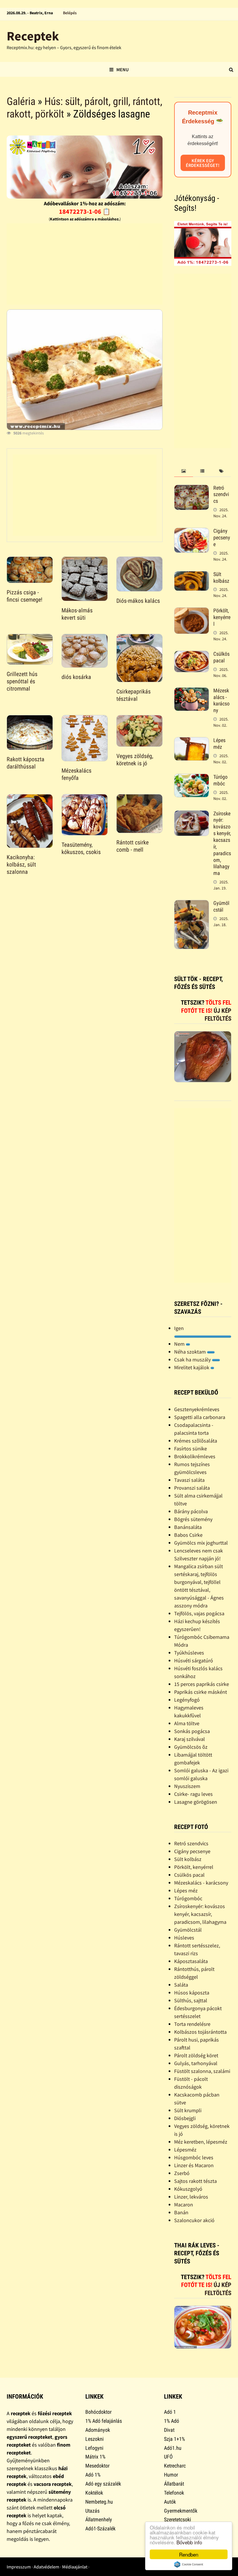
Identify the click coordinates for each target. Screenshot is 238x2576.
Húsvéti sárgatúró (194, 1660)
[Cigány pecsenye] (192, 532)
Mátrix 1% (95, 2457)
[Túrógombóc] (192, 778)
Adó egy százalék (103, 2484)
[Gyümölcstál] (192, 904)
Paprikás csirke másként (201, 1692)
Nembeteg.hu (99, 2502)
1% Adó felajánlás (104, 2421)
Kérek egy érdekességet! (203, 163)
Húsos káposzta (192, 1993)
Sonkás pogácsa (192, 1731)
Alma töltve (187, 1723)
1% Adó (172, 2421)
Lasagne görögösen (196, 1802)
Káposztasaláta (191, 1961)
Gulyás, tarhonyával (196, 2063)
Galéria (21, 101)
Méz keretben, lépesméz (201, 2142)
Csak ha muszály (193, 1360)
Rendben (189, 2554)
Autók (170, 2502)
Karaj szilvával (190, 1739)
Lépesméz (185, 2150)
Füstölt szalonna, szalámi (202, 2071)
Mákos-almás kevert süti (77, 614)
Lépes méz (219, 744)
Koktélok (94, 2493)
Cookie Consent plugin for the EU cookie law (189, 2564)
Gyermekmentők (181, 2511)
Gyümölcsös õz (191, 1747)
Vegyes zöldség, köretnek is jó (135, 760)
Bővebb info (189, 2542)
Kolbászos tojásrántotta (200, 2032)
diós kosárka (76, 677)
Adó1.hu (173, 2448)
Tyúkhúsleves (189, 1653)
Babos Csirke (188, 1535)
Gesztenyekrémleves (197, 1409)
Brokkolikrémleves (195, 1456)
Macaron (184, 2205)
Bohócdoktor (98, 2412)
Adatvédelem (46, 2567)
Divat (169, 2430)
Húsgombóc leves (194, 2157)
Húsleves (184, 1938)
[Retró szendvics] (192, 489)
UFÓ (168, 2457)
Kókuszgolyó (188, 2189)
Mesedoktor (97, 2466)
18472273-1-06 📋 (85, 211)
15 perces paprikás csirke (202, 1684)
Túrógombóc (220, 780)
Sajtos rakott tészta (195, 2181)
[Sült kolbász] (192, 575)
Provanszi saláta (192, 1488)
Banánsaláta (188, 1527)
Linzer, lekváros (191, 2197)
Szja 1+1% (174, 2439)
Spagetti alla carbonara (200, 1417)
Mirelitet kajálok (192, 1367)
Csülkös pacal (221, 657)
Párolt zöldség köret (196, 2055)
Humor (171, 2475)
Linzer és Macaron (194, 2165)
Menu (122, 69)
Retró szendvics (221, 494)
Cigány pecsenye (222, 538)
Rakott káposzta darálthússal (26, 763)
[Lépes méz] (192, 741)
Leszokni (94, 2439)
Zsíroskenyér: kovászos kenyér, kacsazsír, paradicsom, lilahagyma (200, 1914)
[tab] (184, 471)
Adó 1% (93, 2475)
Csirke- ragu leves (193, 1794)
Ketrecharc (175, 2466)
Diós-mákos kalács (138, 601)
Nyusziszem (187, 1786)
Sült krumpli (188, 2110)
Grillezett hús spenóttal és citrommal (22, 681)
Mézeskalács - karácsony (221, 700)
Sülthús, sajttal (191, 2000)
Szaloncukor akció (194, 2220)
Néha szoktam (191, 1352)
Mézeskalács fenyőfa (76, 774)
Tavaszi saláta (189, 1480)
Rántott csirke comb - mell (132, 846)
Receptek (33, 36)
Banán (181, 2212)
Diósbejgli (185, 2118)
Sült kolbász (221, 577)
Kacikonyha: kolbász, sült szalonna (21, 864)
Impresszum (19, 2567)
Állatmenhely (99, 2519)
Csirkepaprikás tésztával (134, 695)
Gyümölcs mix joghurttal (201, 1543)
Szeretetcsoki (177, 2519)
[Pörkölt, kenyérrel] (192, 611)
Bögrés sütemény (193, 1519)
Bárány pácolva (191, 1511)
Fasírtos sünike (191, 1449)
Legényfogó (187, 1700)
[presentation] (184, 471)
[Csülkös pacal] (192, 655)
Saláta (181, 1985)
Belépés (70, 13)
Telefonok (174, 2493)
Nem (180, 1344)
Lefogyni (94, 2448)
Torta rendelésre (192, 2024)
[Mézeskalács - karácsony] (192, 691)
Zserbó (182, 2173)
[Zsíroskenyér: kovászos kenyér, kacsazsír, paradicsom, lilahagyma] (192, 814)
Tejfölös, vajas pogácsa (199, 1613)
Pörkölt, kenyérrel (222, 617)
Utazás (92, 2511)
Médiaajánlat (75, 2567)
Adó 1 (170, 2412)
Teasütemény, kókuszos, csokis (81, 848)
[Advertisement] (85, 264)
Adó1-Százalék (100, 2528)
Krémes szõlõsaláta (196, 1441)
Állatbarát (174, 2484)
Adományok (98, 2430)
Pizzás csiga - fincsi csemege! (25, 596)
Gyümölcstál (221, 906)
